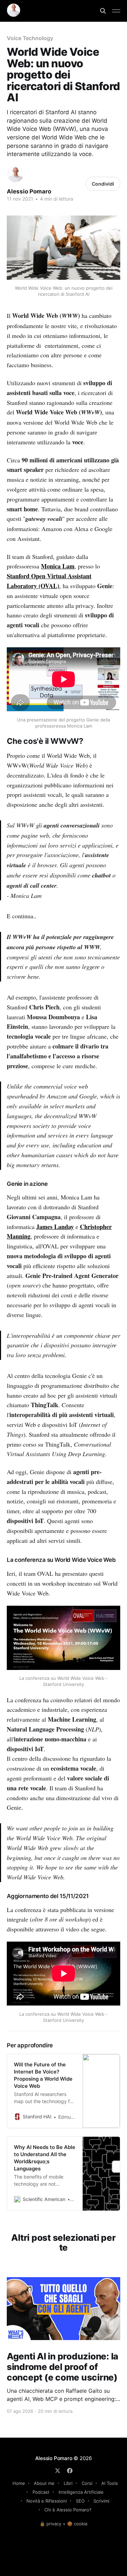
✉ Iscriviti (27, 7)
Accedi (27, 24)
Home (19, 2483)
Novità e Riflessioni (47, 2501)
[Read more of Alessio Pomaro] (15, 174)
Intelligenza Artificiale (81, 2492)
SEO (80, 2501)
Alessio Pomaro (29, 191)
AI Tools (110, 2483)
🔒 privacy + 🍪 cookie (64, 2524)
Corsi (87, 2483)
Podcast (41, 2492)
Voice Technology (30, 38)
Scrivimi (101, 2501)
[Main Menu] (116, 11)
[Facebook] (70, 2471)
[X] (58, 2471)
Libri (68, 2483)
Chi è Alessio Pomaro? (68, 2510)
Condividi (103, 184)
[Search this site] (103, 11)
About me (44, 2483)
